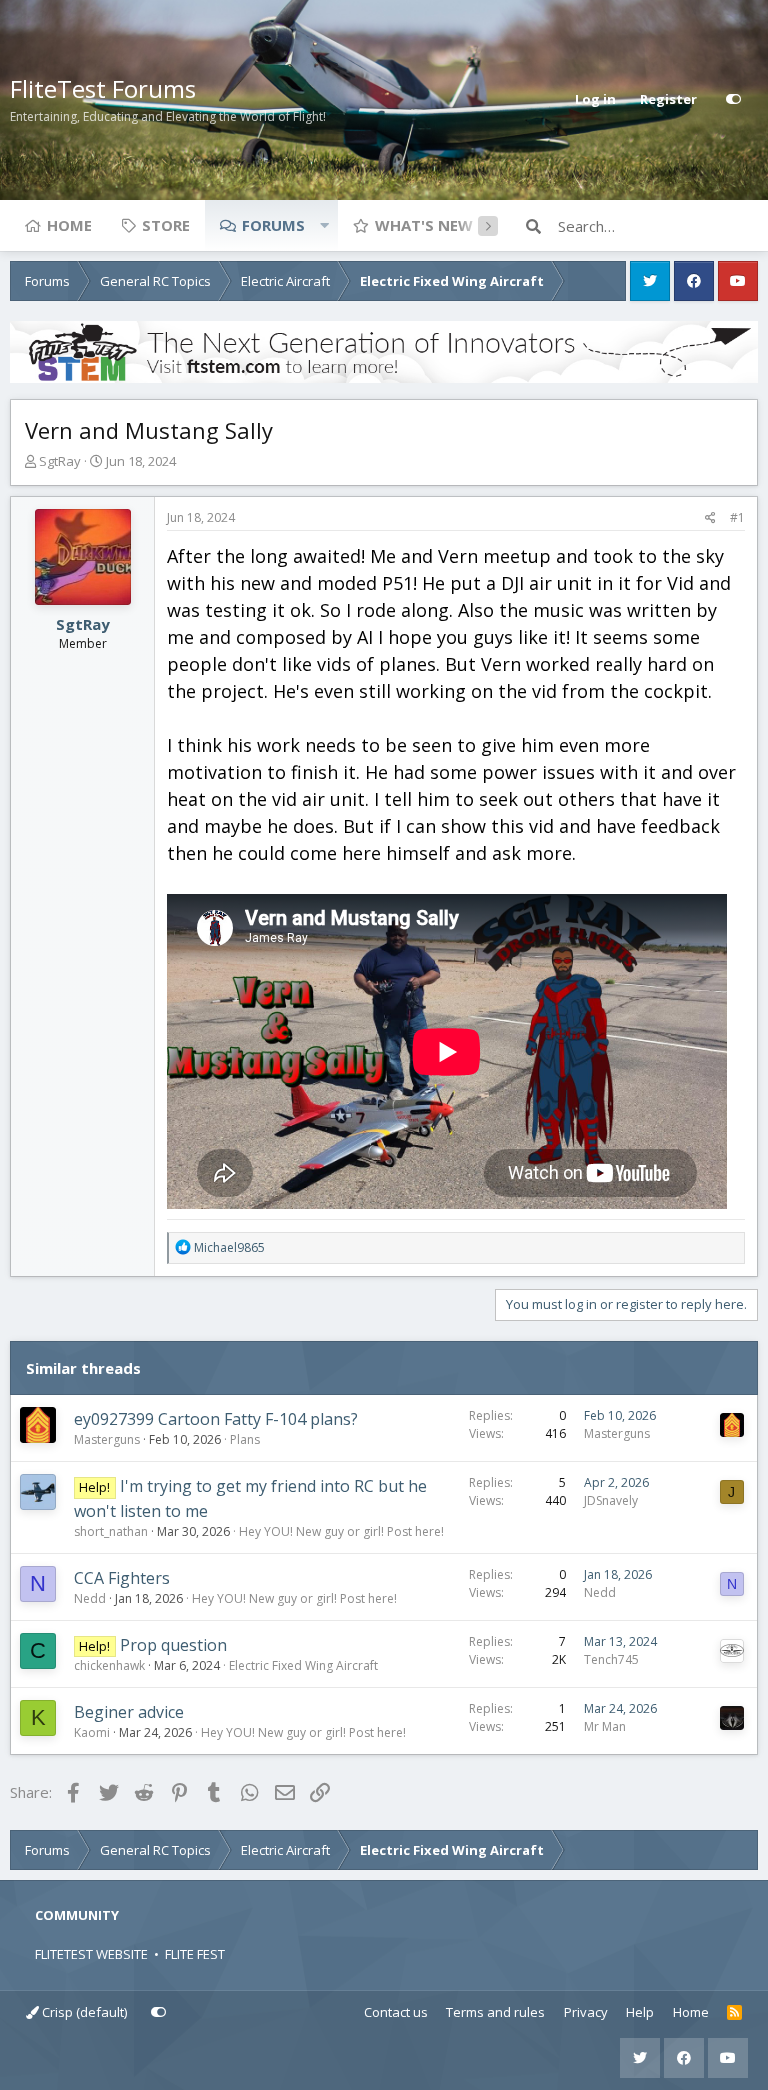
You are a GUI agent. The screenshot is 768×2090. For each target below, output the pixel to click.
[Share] (710, 518)
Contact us (396, 2012)
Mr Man (605, 1726)
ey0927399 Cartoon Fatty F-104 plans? (216, 1419)
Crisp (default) (83, 2012)
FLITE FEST (195, 1954)
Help (640, 2012)
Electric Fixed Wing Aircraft (303, 1665)
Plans (245, 1439)
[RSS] (734, 2013)
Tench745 (611, 1659)
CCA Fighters (122, 1578)
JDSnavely (611, 1500)
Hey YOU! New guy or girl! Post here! (341, 1531)
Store (166, 225)
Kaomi (92, 1732)
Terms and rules (495, 2012)
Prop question (173, 1645)
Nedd (90, 1598)
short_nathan (111, 1531)
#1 (737, 517)
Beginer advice (129, 1712)
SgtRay (60, 461)
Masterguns (107, 1439)
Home (69, 225)
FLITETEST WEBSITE (91, 1954)
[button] (324, 225)
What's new (424, 225)
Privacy (586, 2012)
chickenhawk (109, 1665)
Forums (273, 225)
